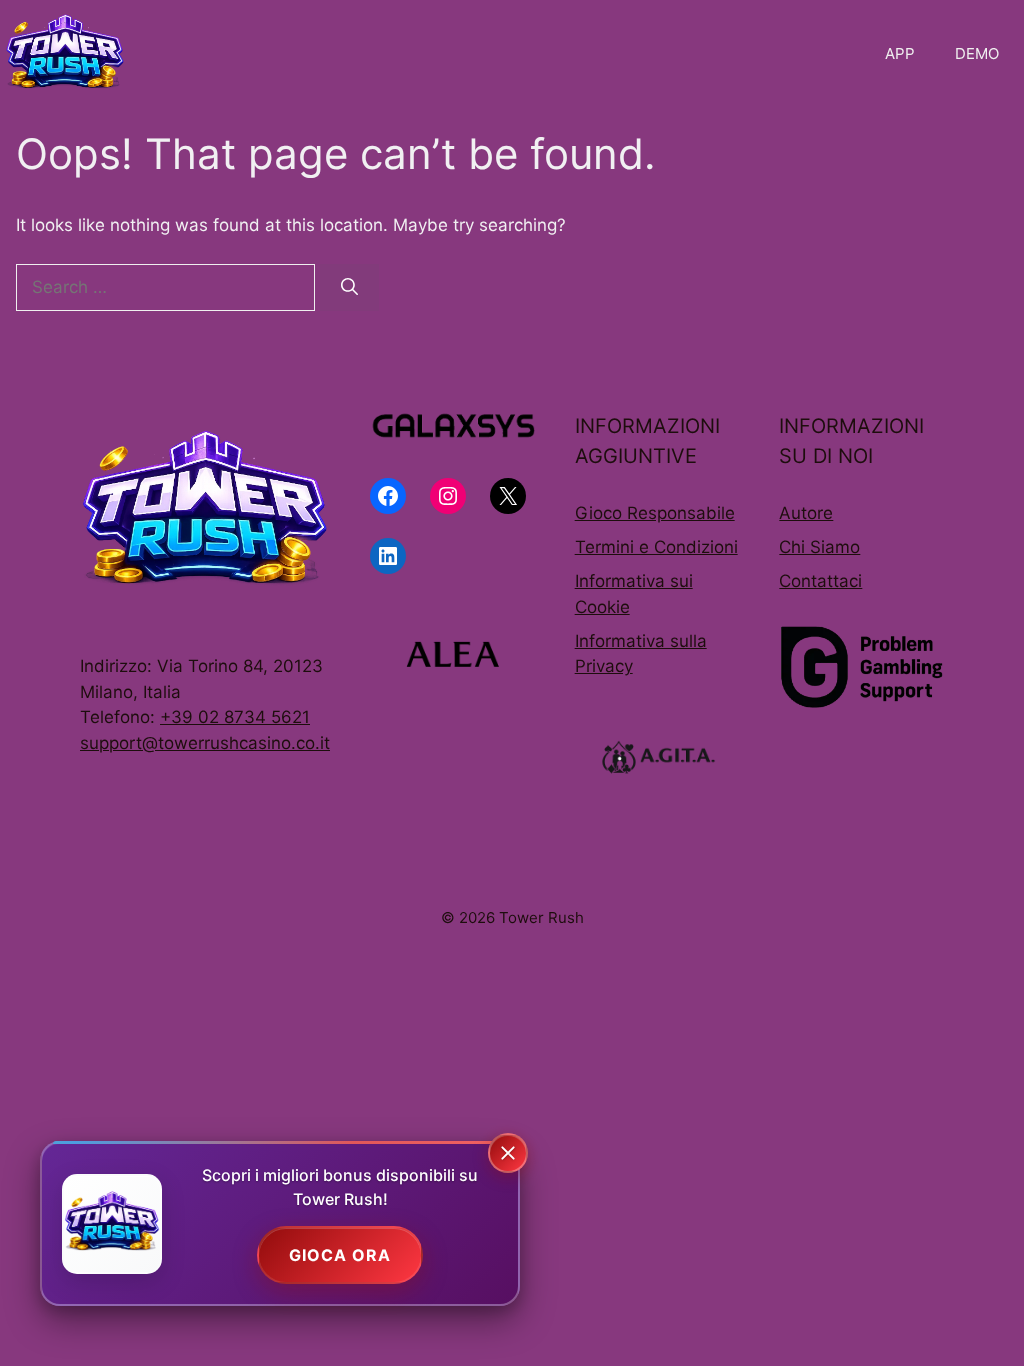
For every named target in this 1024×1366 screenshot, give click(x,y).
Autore (806, 513)
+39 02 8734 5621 (235, 717)
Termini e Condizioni (656, 547)
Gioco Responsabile (655, 513)
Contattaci (820, 581)
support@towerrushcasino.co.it (205, 743)
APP (900, 53)
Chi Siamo (819, 547)
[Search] (349, 288)
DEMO (977, 53)
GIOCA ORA (340, 1255)
